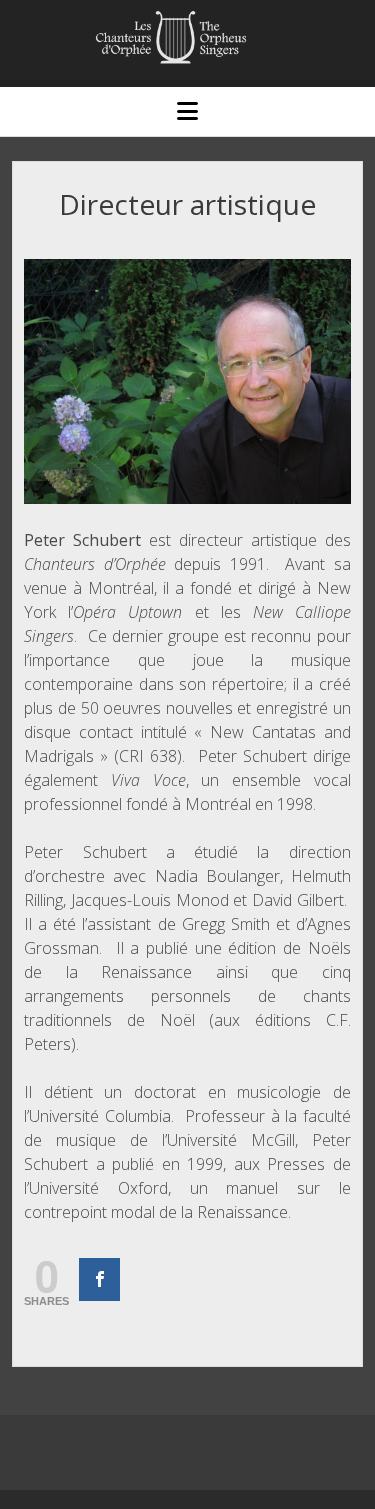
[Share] (99, 1279)
